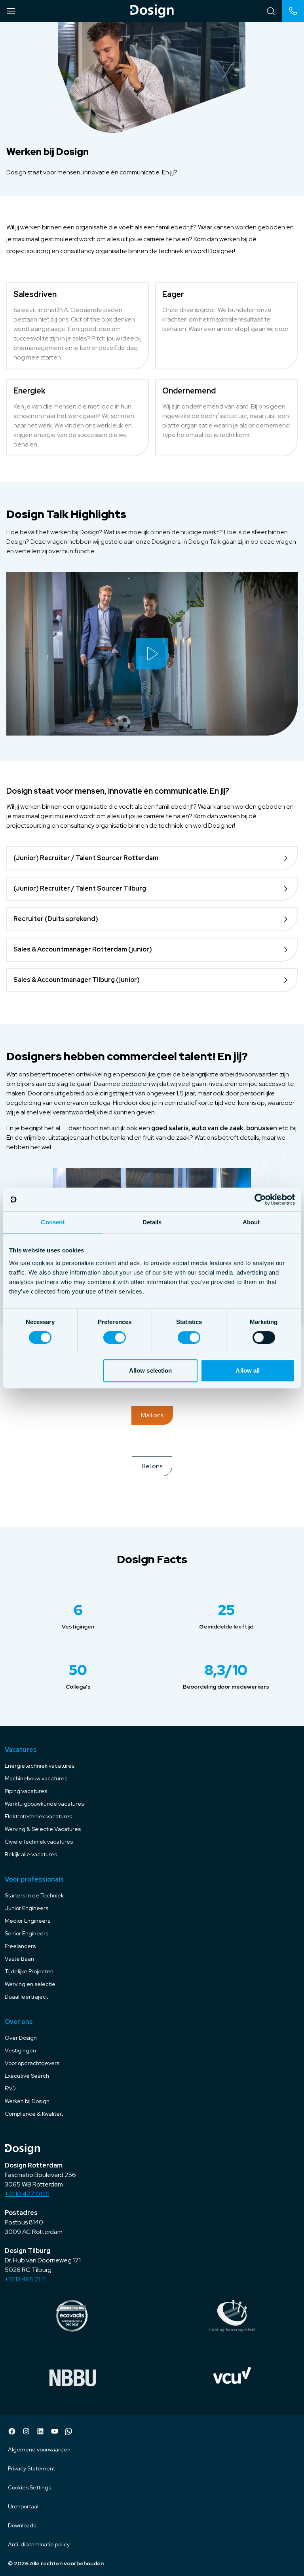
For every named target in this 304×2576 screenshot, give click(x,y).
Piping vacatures (26, 1791)
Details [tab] (152, 1222)
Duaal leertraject (26, 1997)
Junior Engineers (27, 1908)
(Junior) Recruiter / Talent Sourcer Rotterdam (86, 858)
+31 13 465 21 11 (25, 2279)
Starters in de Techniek (34, 1895)
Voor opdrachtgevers (32, 2063)
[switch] (115, 1337)
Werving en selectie (30, 1984)
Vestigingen (20, 2050)
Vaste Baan (19, 1959)
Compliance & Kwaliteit (34, 2114)
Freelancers (20, 1946)
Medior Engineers (28, 1921)
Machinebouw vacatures (36, 1778)
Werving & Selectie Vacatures (43, 1829)
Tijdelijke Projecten (29, 1971)
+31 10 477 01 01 (27, 2194)
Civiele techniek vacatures (39, 1842)
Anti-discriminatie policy (39, 2544)
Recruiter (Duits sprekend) (56, 919)
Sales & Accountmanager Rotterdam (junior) (83, 949)
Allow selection (151, 1370)
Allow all (248, 1370)
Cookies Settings (29, 2487)
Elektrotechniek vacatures (38, 1816)
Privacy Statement (31, 2468)
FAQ (10, 2088)
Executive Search (27, 2076)
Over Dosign (21, 2038)
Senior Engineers (27, 1933)
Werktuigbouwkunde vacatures (44, 1804)
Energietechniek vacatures (40, 1766)
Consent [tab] (53, 1222)
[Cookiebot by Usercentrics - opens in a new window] (260, 1199)
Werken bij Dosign (27, 2101)
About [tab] (251, 1222)
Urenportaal (23, 2506)
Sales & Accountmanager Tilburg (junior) (77, 980)
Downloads (22, 2525)
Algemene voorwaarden (39, 2449)
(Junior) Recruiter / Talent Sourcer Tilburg (80, 888)
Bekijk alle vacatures (31, 1854)
